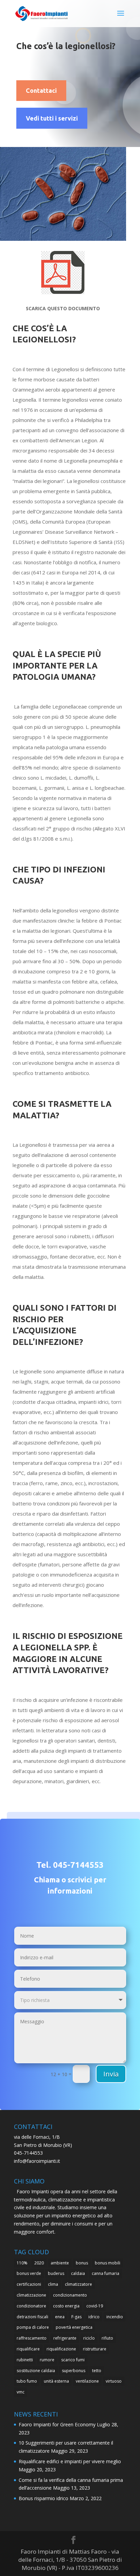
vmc (21, 2392)
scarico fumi (73, 2360)
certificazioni (29, 2284)
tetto (97, 2371)
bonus (82, 2263)
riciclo (89, 2338)
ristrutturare (95, 2349)
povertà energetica (74, 2327)
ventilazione (87, 2381)
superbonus (74, 2371)
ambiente (60, 2263)
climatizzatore (78, 2284)
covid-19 (95, 2306)
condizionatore (31, 2306)
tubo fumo (27, 2381)
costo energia (66, 2306)
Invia (111, 2074)
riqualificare (28, 2349)
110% (22, 2263)
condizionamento (70, 2295)
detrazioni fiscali (32, 2317)
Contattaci (41, 90)
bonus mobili (108, 2263)
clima (53, 2284)
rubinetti (25, 2360)
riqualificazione (61, 2349)
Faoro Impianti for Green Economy (57, 2424)
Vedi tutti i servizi (52, 118)
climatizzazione (31, 2295)
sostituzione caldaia (36, 2371)
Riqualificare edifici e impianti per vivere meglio (70, 2461)
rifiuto (107, 2338)
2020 (39, 2263)
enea (60, 2317)
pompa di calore (33, 2327)
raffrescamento (32, 2338)
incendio (115, 2317)
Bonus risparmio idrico (43, 2498)
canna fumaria (106, 2273)
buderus (56, 2273)
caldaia (78, 2273)
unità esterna (56, 2381)
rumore (47, 2360)
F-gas (76, 2317)
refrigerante (65, 2338)
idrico (94, 2317)
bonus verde (29, 2273)
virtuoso (114, 2381)
